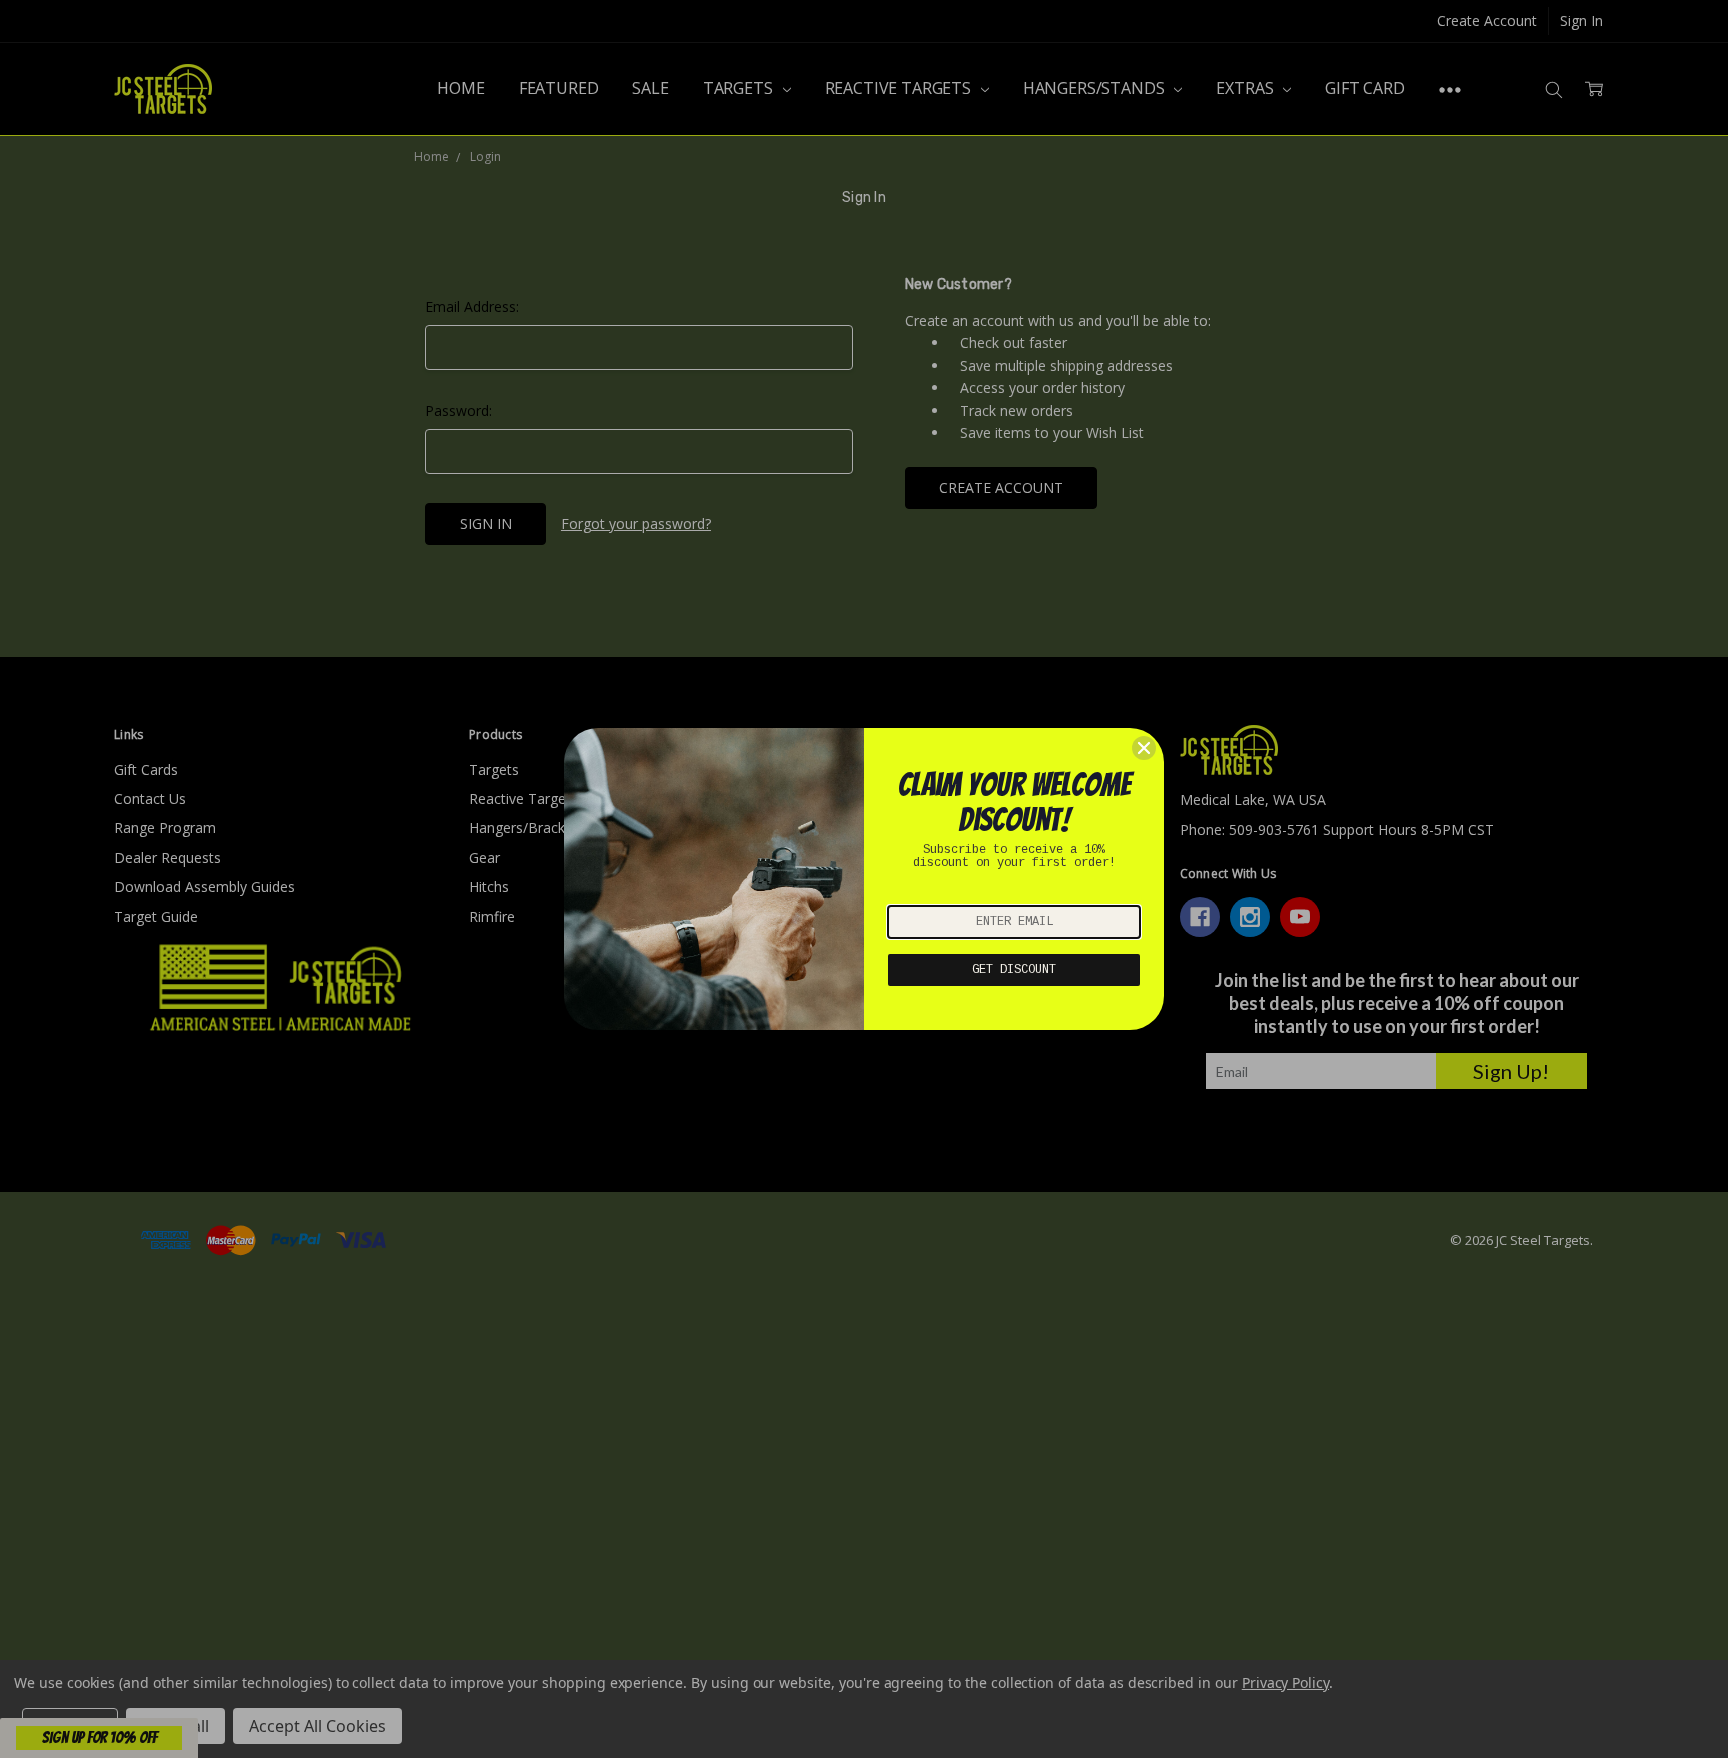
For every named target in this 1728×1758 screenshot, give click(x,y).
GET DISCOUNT (1014, 970)
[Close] (1144, 748)
